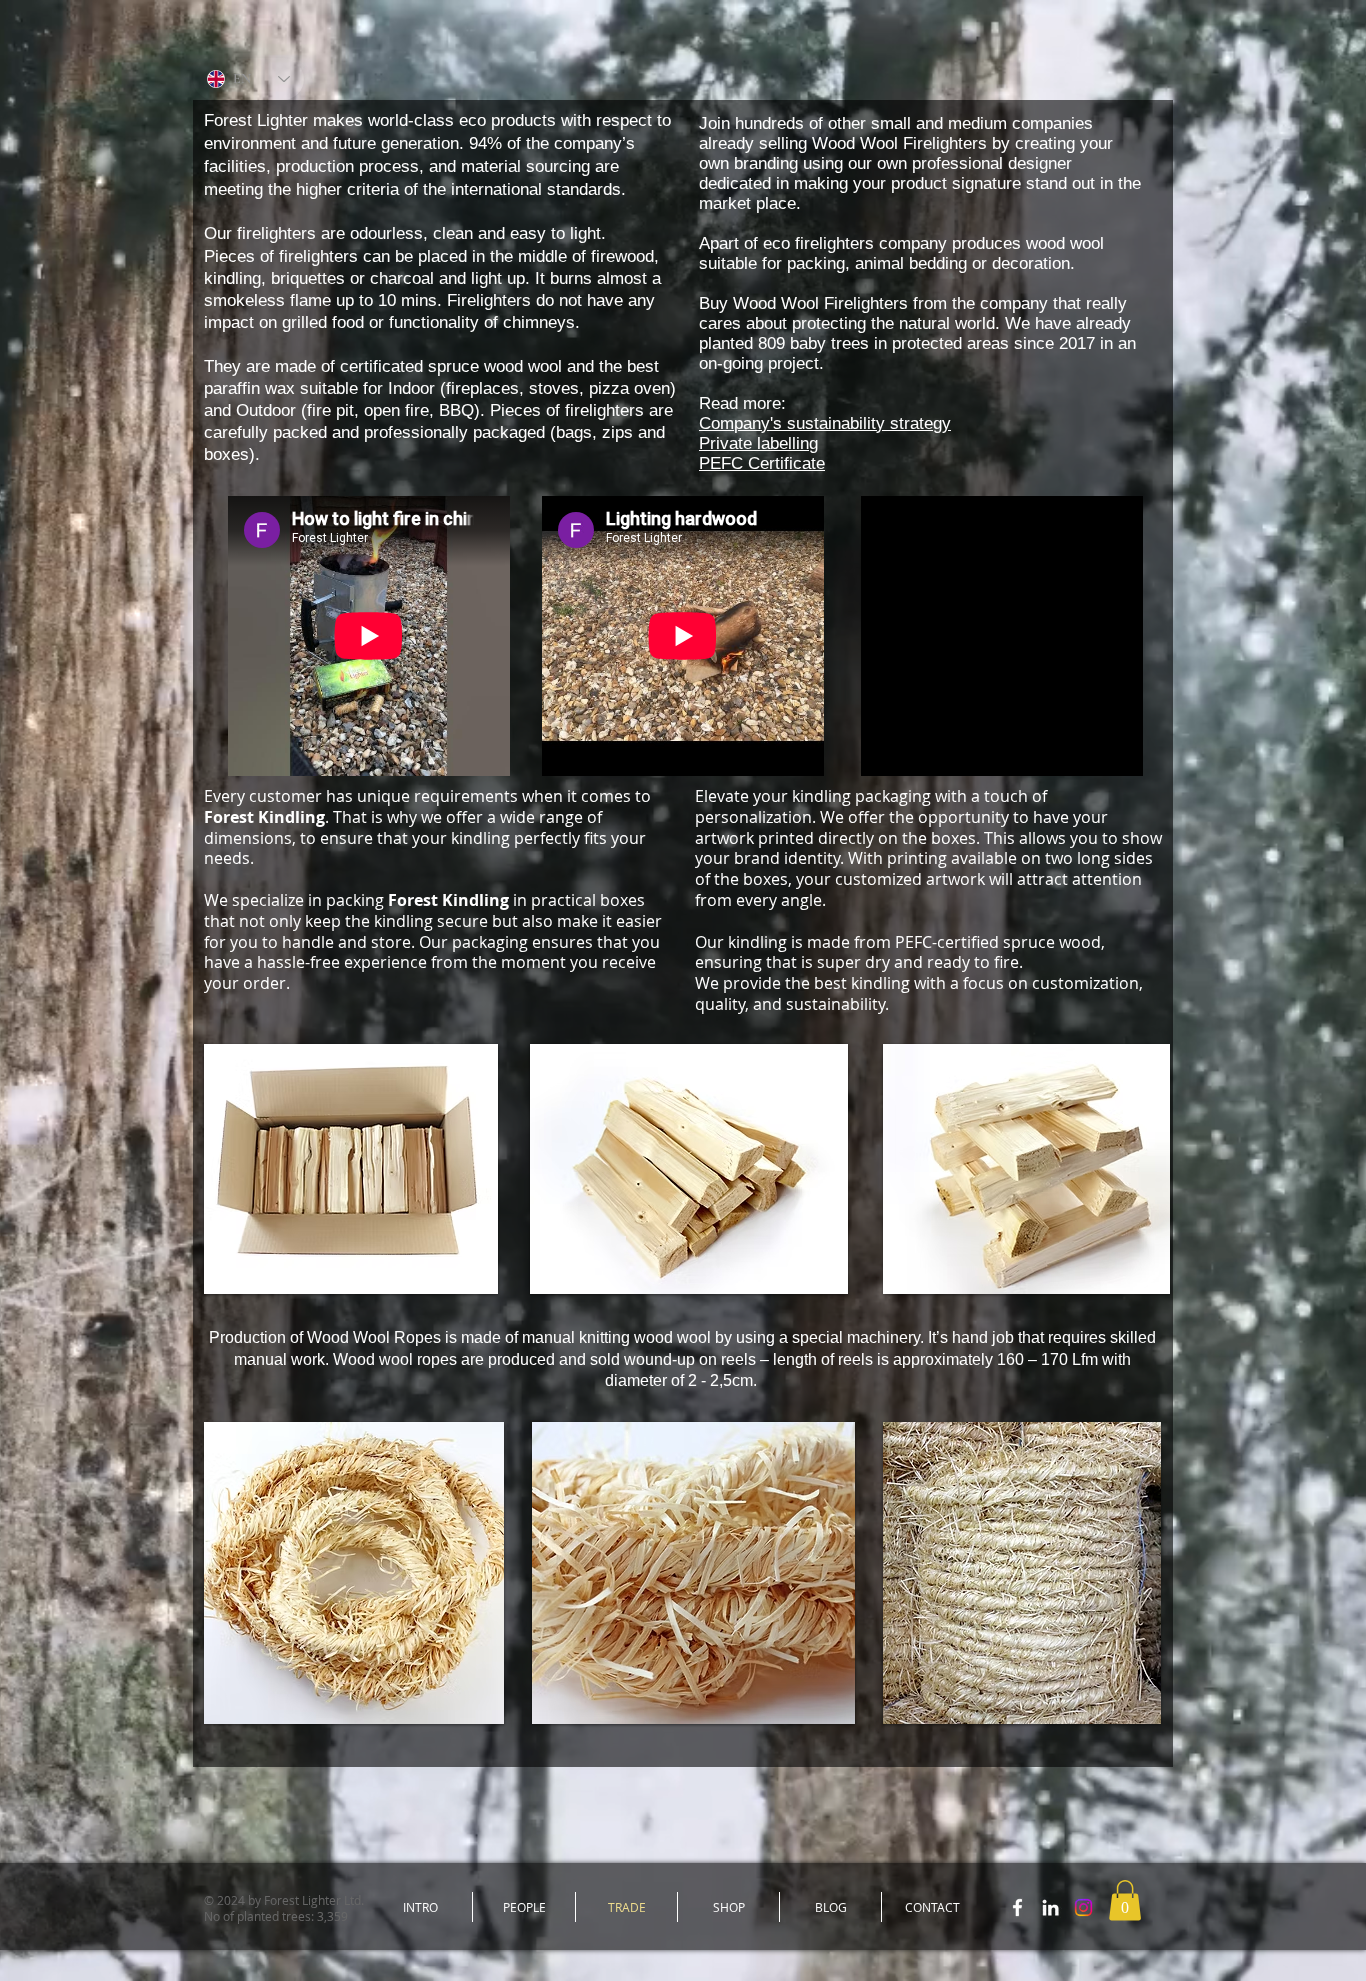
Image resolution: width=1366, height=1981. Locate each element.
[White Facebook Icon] (1017, 1907)
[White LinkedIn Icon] (1050, 1907)
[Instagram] (1083, 1907)
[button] (1125, 1900)
